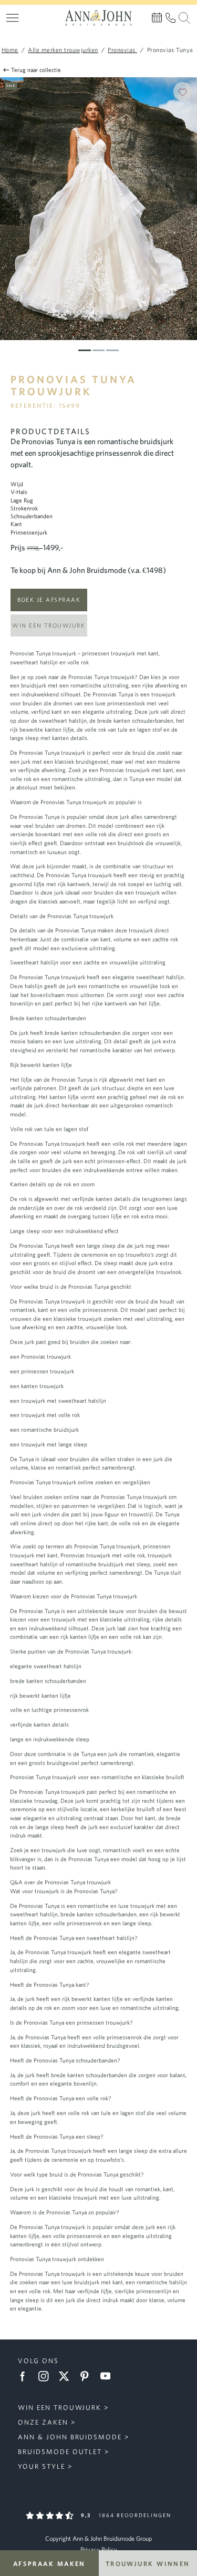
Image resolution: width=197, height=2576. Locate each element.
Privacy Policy (99, 2549)
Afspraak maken (49, 2563)
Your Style (42, 2466)
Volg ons (38, 2361)
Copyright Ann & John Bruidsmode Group (98, 2538)
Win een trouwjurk (49, 625)
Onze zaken (43, 2422)
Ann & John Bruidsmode (70, 2437)
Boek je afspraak (49, 599)
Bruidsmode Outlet (60, 2452)
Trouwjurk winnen (148, 2563)
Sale (11, 85)
